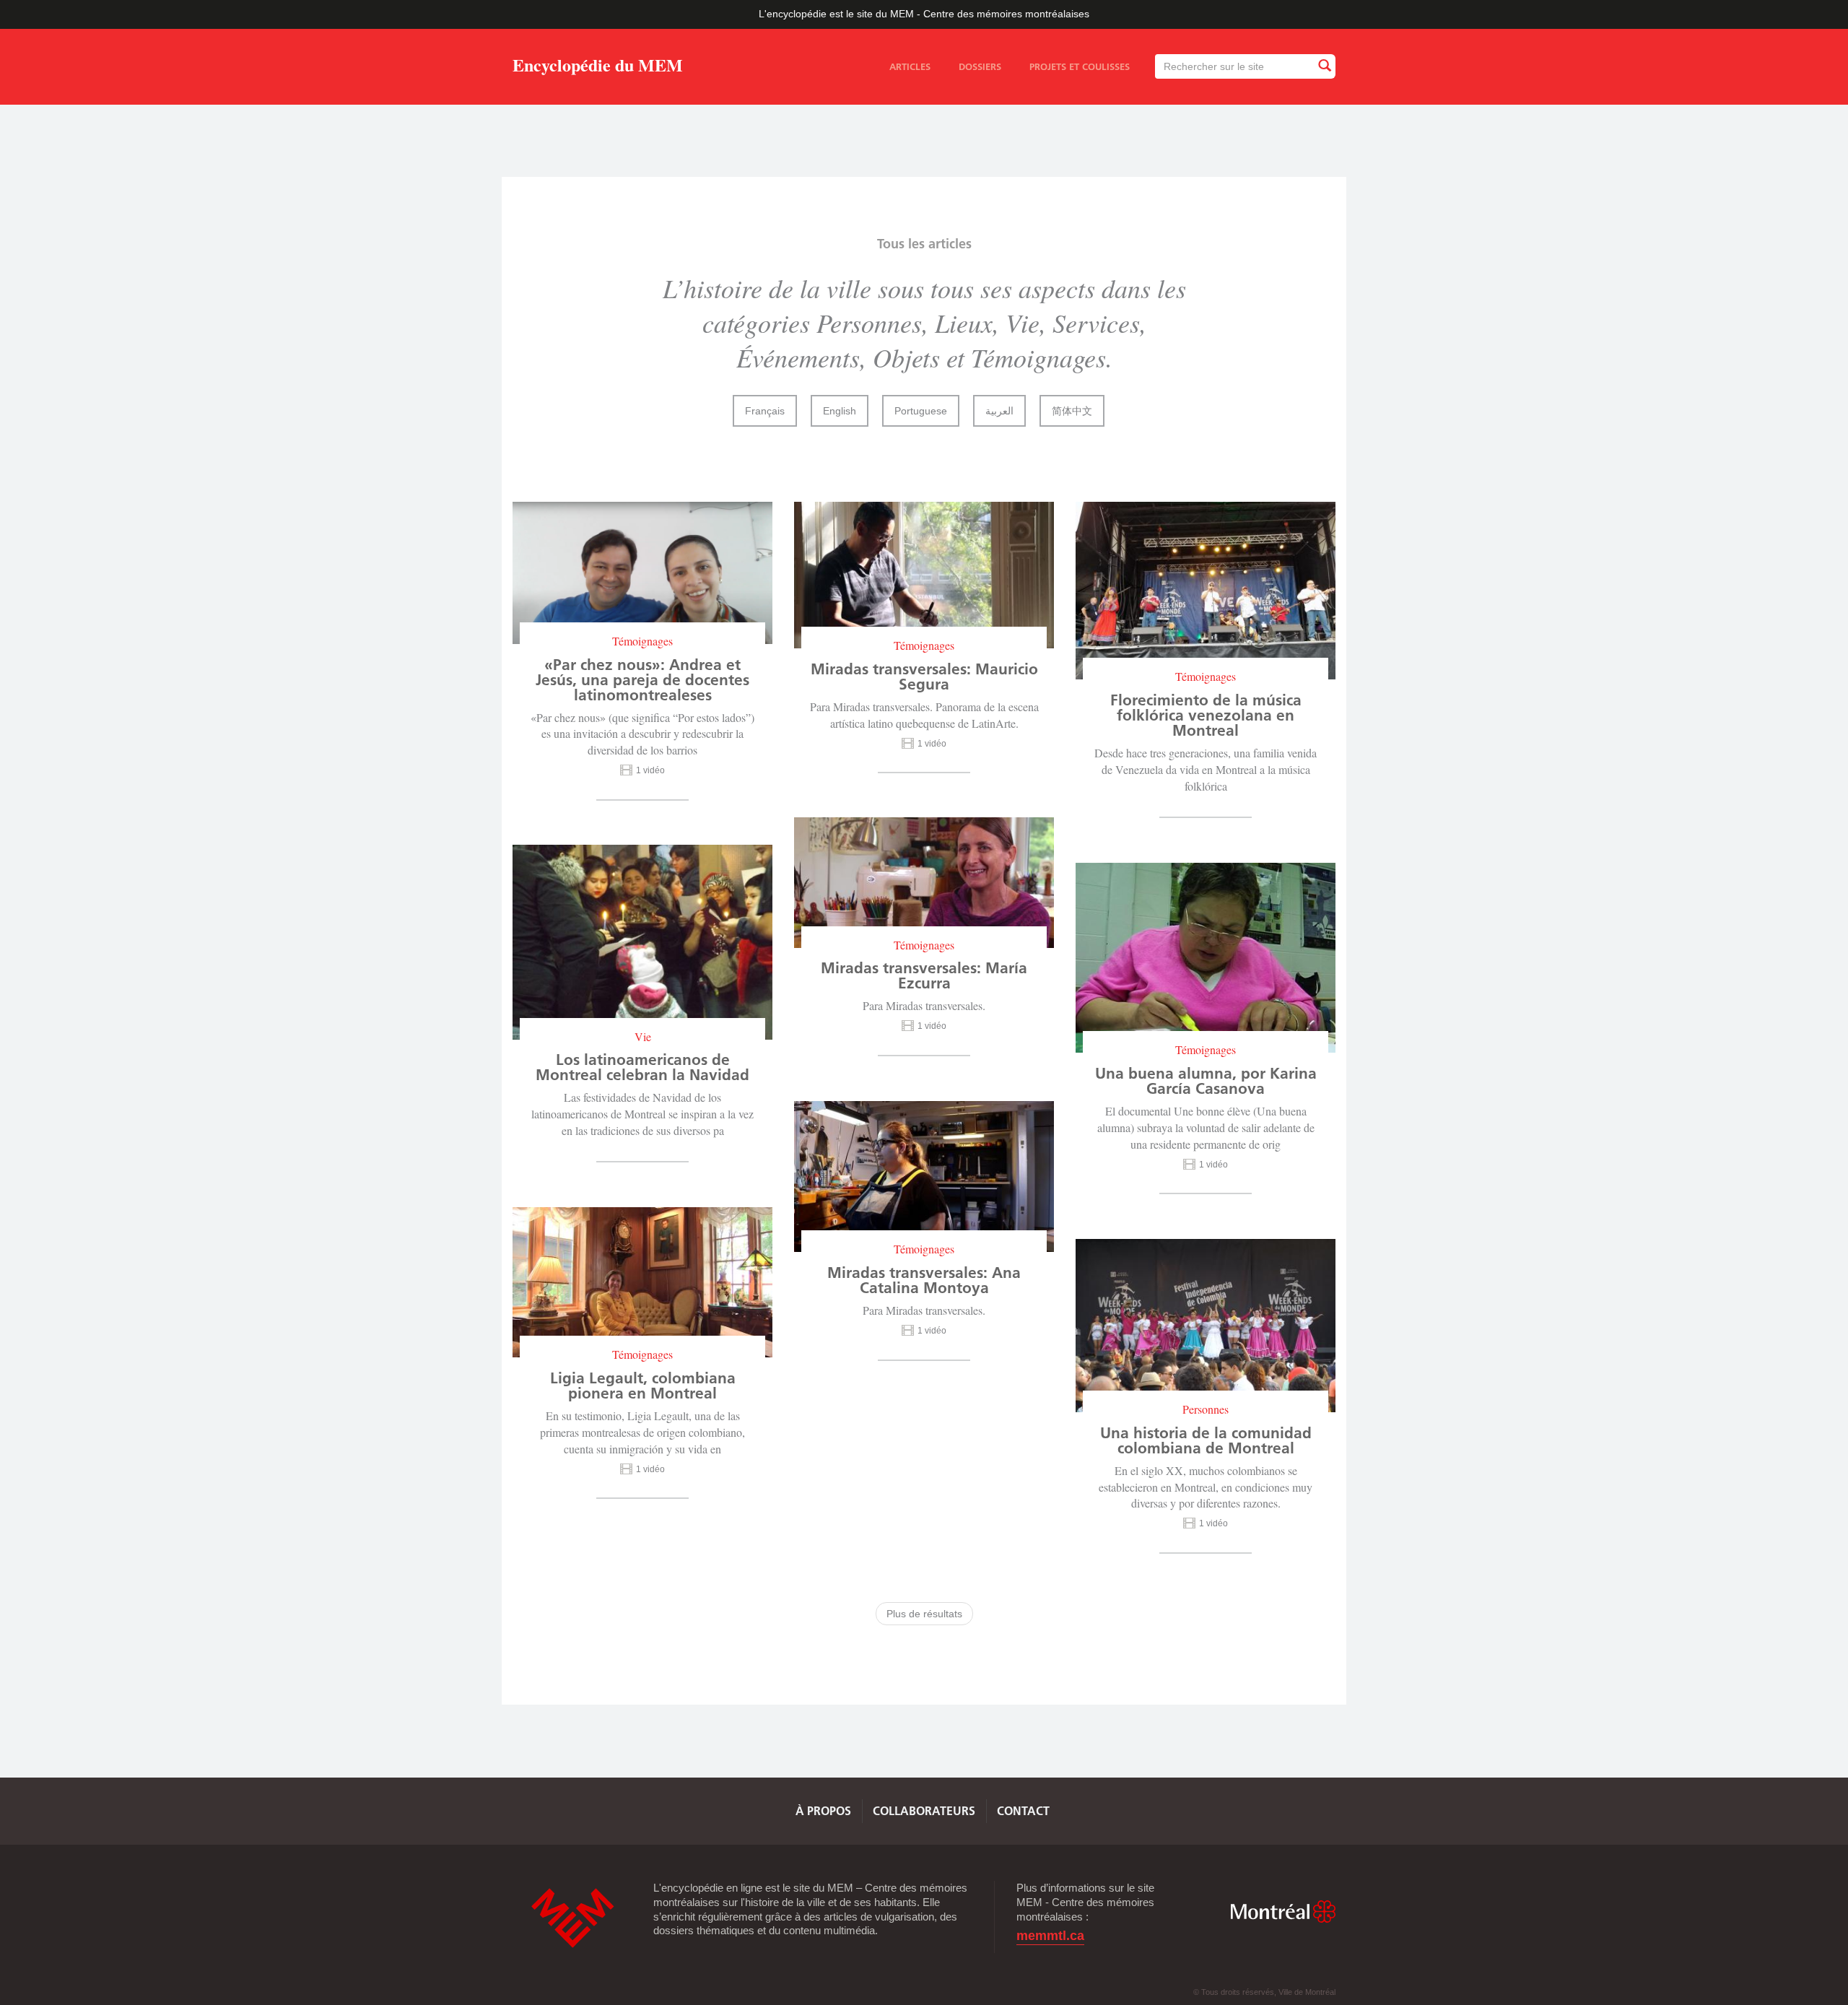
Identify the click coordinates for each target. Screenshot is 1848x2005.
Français (765, 411)
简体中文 (1072, 411)
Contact (1023, 1811)
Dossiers (980, 66)
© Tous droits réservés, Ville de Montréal (1264, 1992)
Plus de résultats (924, 1614)
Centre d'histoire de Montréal (572, 1918)
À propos (823, 1811)
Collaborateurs (924, 1811)
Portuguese (921, 411)
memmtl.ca (1050, 1936)
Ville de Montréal (1283, 1912)
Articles (910, 66)
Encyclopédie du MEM (598, 68)
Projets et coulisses (1080, 66)
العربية (999, 411)
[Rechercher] (1324, 66)
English (840, 411)
